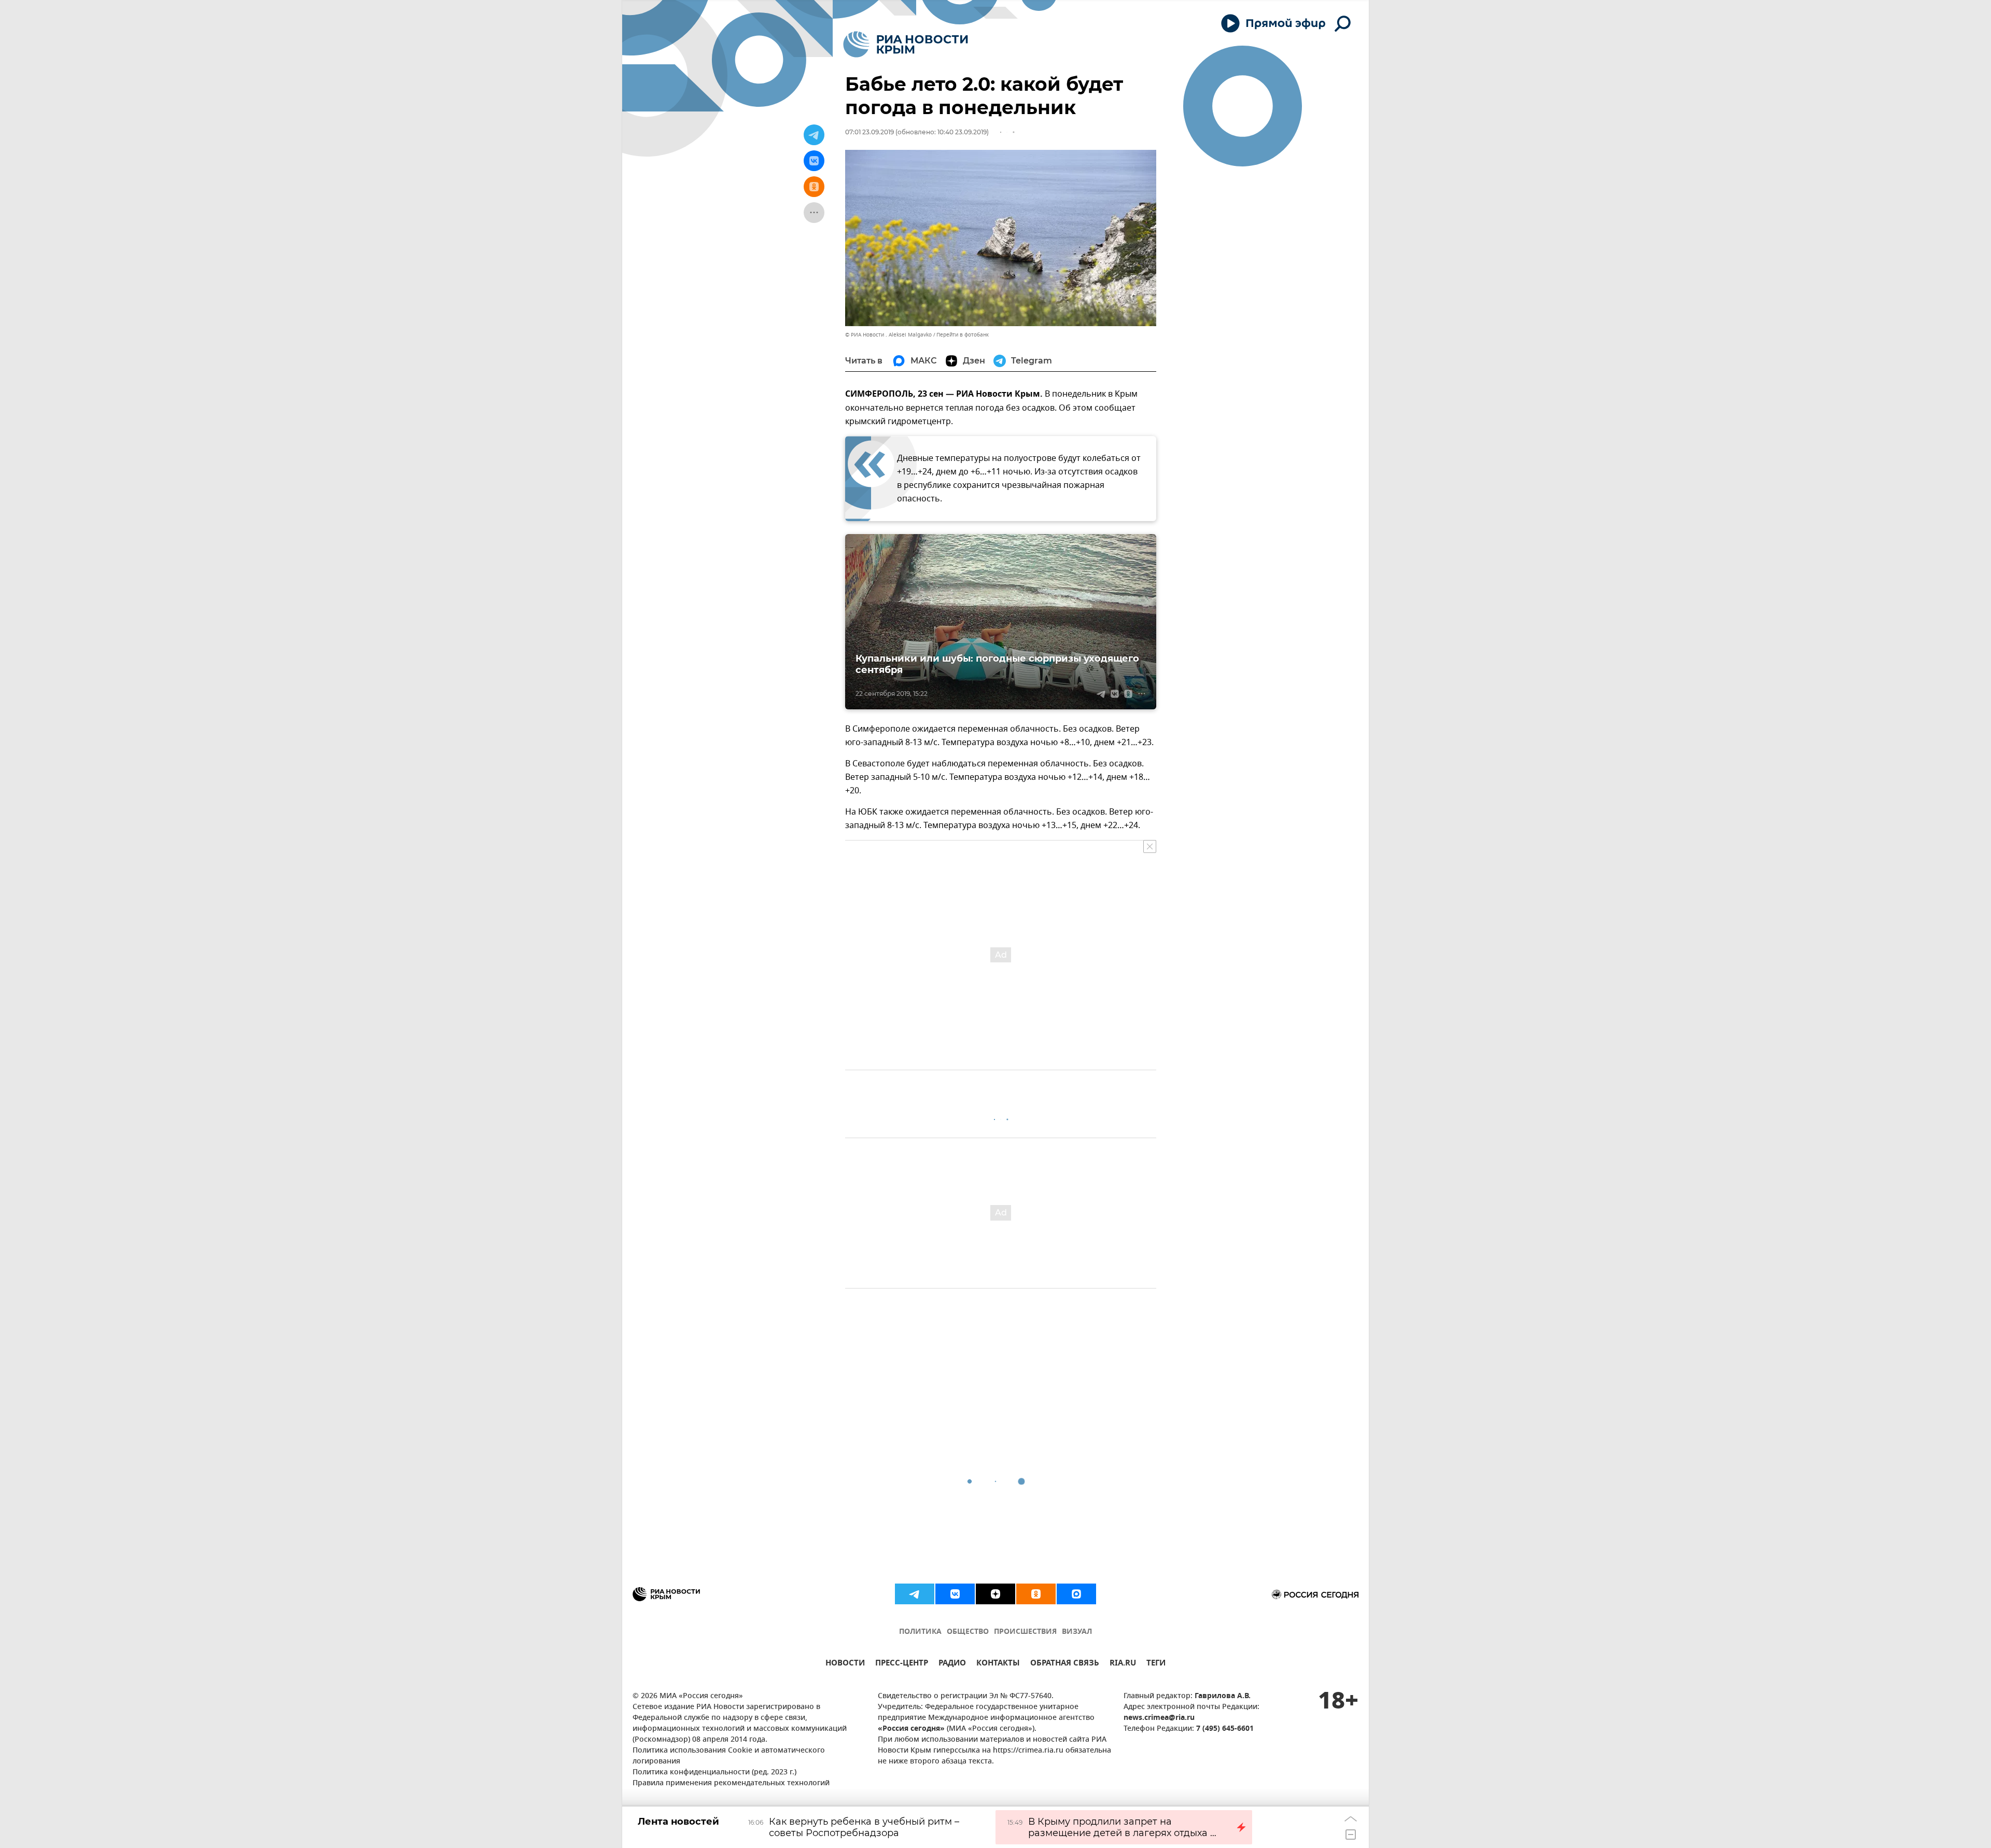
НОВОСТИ (845, 1664)
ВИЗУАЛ (1077, 1632)
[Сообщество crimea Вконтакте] (955, 1594)
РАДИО (952, 1664)
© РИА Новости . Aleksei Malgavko (888, 335)
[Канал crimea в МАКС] (1076, 1594)
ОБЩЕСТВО (968, 1632)
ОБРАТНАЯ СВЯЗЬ (1065, 1664)
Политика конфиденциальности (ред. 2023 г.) (714, 1773)
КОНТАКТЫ (998, 1664)
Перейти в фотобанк (963, 335)
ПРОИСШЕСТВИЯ (1025, 1632)
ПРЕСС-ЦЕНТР (902, 1664)
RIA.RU (1123, 1664)
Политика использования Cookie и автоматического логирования (729, 1756)
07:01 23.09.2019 (870, 132)
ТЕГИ (1156, 1664)
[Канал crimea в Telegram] (915, 1594)
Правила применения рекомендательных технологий (731, 1783)
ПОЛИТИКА (920, 1632)
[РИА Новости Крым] (906, 44)
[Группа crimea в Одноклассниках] (1036, 1594)
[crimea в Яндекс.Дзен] (995, 1594)
